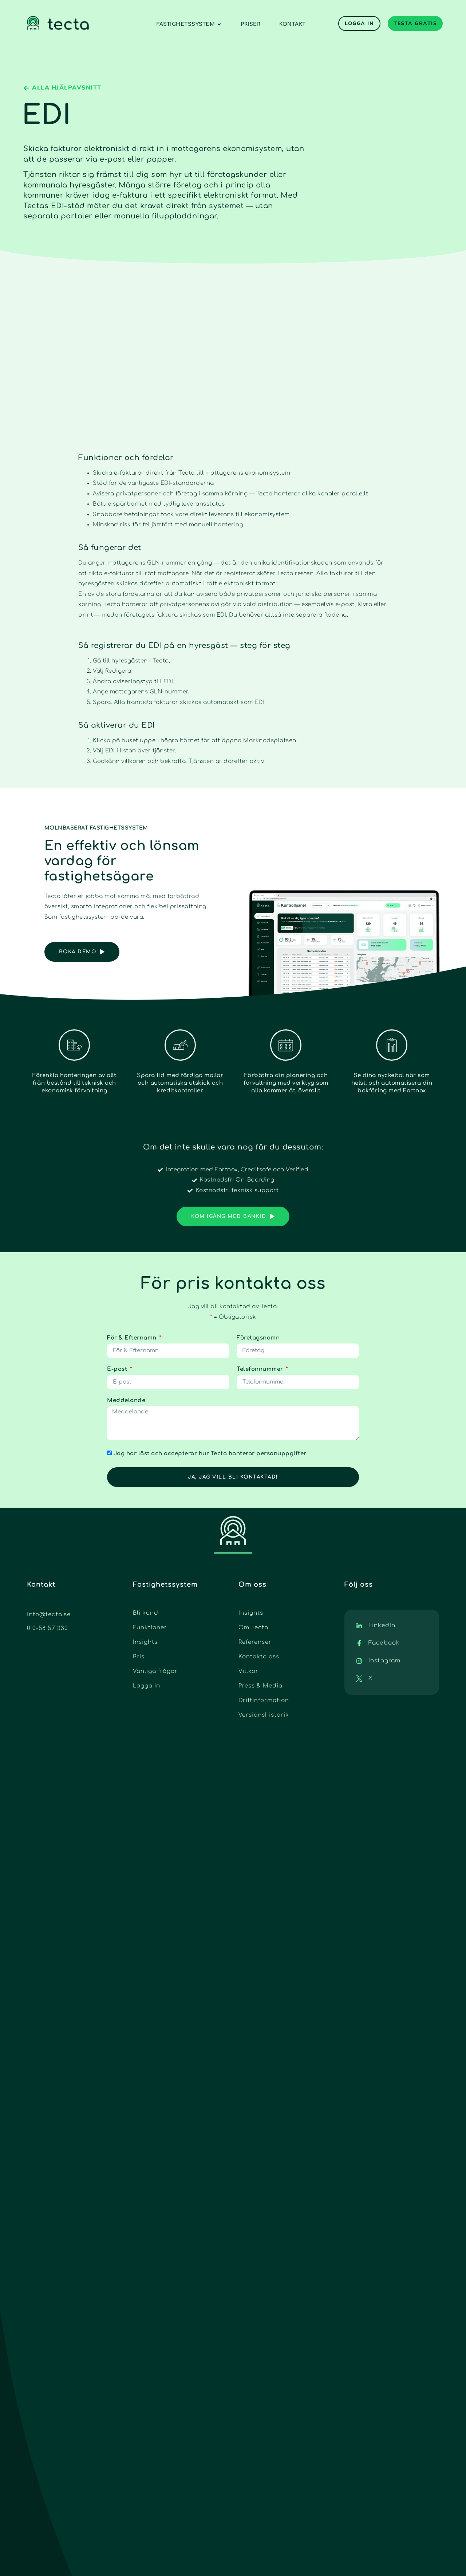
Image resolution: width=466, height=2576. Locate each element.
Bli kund (146, 1613)
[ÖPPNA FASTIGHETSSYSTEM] (219, 24)
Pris (139, 1657)
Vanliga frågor (155, 1671)
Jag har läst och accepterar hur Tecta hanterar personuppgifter (210, 1454)
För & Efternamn (133, 1338)
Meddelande (126, 1400)
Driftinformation (264, 1700)
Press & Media (260, 1686)
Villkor (248, 1671)
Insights (145, 1642)
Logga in (147, 1686)
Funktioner (150, 1628)
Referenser (255, 1642)
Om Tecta (253, 1628)
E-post (118, 1369)
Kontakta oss (259, 1657)
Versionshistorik (264, 1715)
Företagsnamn (258, 1338)
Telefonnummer (261, 1369)
